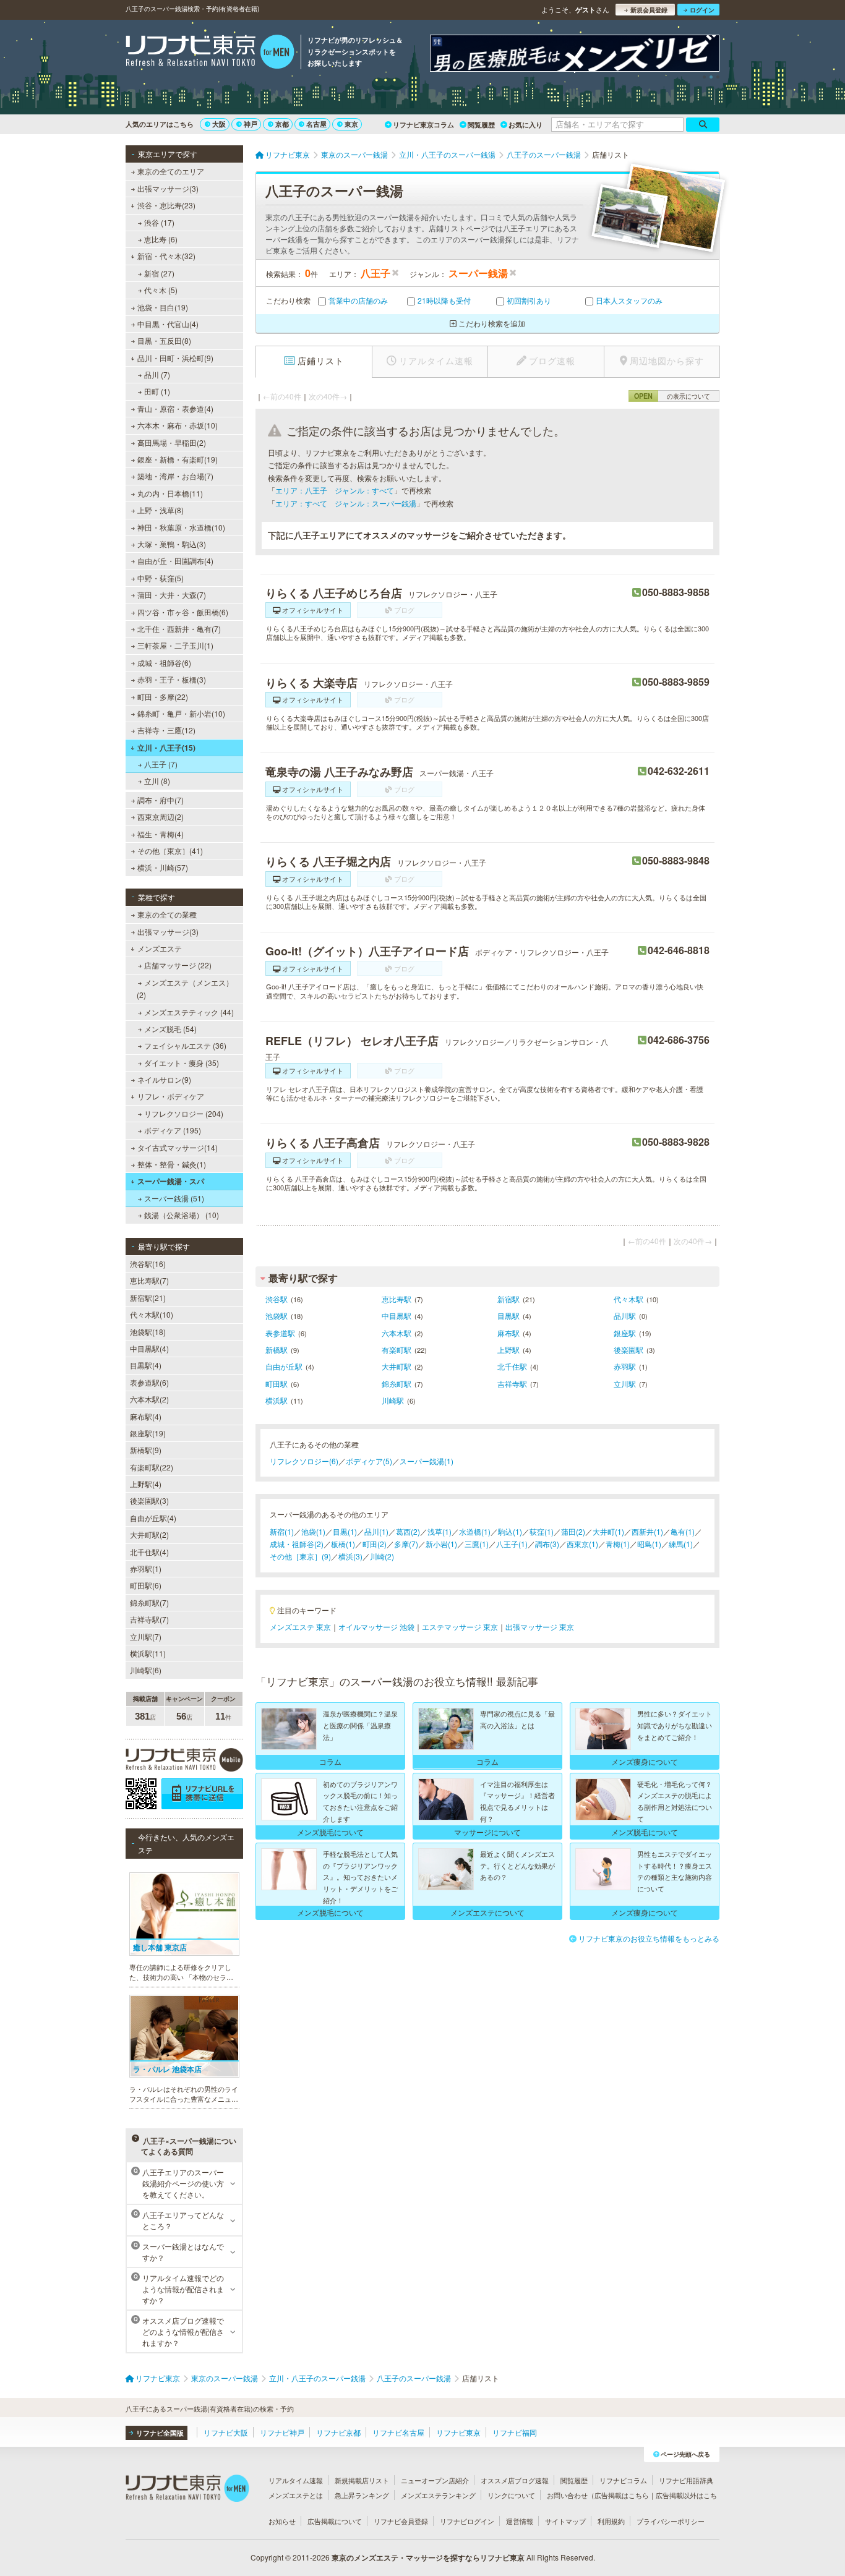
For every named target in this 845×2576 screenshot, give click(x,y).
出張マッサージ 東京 (540, 1627)
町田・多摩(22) (163, 697)
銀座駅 (625, 1333)
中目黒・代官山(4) (168, 324)
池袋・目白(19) (163, 307)
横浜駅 (277, 1400)
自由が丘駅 (284, 1366)
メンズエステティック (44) (189, 1012)
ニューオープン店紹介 (435, 2480)
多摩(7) (406, 1544)
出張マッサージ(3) (168, 188)
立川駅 (625, 1384)
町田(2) (375, 1544)
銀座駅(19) (148, 1433)
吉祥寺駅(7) (149, 1619)
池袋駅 (277, 1316)
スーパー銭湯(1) (427, 1461)
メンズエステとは (296, 2495)
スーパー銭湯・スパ (171, 1181)
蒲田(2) (573, 1531)
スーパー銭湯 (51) (174, 1198)
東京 (351, 124)
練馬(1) (681, 1544)
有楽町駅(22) (152, 1467)
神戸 (251, 124)
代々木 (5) (161, 290)
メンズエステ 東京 (300, 1627)
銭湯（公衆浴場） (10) (182, 1215)
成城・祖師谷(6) (164, 663)
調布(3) (547, 1544)
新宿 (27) (159, 273)
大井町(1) (608, 1531)
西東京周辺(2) (161, 817)
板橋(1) (343, 1544)
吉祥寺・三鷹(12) (166, 730)
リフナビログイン (467, 2521)
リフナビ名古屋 (398, 2432)
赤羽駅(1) (146, 1568)
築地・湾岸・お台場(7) (175, 476)
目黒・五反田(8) (164, 340)
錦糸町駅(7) (149, 1602)
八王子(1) (512, 1544)
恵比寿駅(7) (149, 1280)
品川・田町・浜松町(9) (175, 358)
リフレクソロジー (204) (184, 1113)
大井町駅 (397, 1366)
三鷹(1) (477, 1544)
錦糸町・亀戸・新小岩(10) (181, 713)
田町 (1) (157, 391)
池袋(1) (313, 1531)
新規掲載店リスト (362, 2480)
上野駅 (508, 1350)
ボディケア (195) (173, 1130)
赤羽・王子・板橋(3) (172, 679)
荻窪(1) (542, 1531)
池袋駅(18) (148, 1332)
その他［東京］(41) (170, 851)
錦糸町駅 (397, 1384)
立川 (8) (157, 781)
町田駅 (277, 1384)
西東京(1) (582, 1544)
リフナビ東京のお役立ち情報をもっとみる (649, 1938)
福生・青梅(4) (161, 834)
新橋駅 (277, 1350)
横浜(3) (350, 1556)
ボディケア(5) (369, 1461)
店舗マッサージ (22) (178, 965)
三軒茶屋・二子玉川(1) (175, 645)
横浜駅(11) (148, 1653)
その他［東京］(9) (300, 1556)
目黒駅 (508, 1316)
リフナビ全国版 (160, 2433)
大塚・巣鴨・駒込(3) (172, 544)
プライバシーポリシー (671, 2521)
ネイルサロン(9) (164, 1079)
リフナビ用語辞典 (686, 2480)
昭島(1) (649, 1544)
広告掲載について (335, 2521)
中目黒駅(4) (149, 1348)
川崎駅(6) (146, 1670)
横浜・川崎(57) (163, 867)
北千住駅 (512, 1366)
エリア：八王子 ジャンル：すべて (335, 490)
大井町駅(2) (149, 1534)
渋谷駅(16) (148, 1264)
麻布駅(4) (146, 1416)
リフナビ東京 (458, 2432)
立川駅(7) (146, 1636)
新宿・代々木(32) (166, 256)
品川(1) (376, 1531)
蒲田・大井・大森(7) (172, 595)
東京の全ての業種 (167, 914)
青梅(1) (618, 1544)
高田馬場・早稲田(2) (172, 442)
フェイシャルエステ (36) (185, 1045)
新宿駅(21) (148, 1298)
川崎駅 (393, 1400)
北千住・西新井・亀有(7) (179, 629)
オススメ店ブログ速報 (515, 2480)
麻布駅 (508, 1333)
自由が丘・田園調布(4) (175, 561)
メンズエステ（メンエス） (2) (185, 988)
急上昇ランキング (362, 2495)
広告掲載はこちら (622, 2495)
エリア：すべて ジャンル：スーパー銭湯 (346, 503)
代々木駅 (628, 1299)
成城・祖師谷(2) (297, 1544)
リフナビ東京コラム (423, 125)
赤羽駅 (625, 1366)
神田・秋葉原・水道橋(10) (181, 527)
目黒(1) (345, 1531)
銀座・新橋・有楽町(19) (178, 459)
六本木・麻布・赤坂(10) (178, 425)
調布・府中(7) (161, 800)
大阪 (219, 124)
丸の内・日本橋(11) (170, 493)
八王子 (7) (161, 764)
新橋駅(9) (146, 1450)
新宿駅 (508, 1299)
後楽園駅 (628, 1350)
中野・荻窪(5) (161, 578)
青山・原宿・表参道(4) (175, 408)
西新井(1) (647, 1531)
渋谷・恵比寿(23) (166, 205)
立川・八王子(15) (166, 748)
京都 (282, 124)
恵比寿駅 (397, 1299)
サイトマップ (565, 2521)
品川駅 (625, 1316)
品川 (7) (157, 374)
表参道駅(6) (149, 1382)
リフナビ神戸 (282, 2432)
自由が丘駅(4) (153, 1518)
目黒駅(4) (146, 1365)
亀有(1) (683, 1531)
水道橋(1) (475, 1531)
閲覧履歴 (481, 125)
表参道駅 (280, 1333)
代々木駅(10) (152, 1314)
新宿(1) (282, 1531)
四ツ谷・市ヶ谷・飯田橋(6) (183, 612)
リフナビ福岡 (515, 2432)
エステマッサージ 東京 (460, 1627)
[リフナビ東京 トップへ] (210, 53)
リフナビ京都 (338, 2432)
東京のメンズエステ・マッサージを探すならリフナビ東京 (428, 2557)
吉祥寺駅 (512, 1384)
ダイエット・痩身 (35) (182, 1063)
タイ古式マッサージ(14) (178, 1147)
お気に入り (525, 125)
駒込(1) (510, 1531)
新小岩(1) (441, 1544)
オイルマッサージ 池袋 (376, 1627)
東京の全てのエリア (171, 171)
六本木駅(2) (149, 1399)
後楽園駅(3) (149, 1500)
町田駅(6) (146, 1585)
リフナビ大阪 (226, 2432)
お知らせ (282, 2521)
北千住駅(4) (149, 1552)
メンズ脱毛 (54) (170, 1029)
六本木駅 (397, 1333)
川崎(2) (382, 1556)
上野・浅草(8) (161, 510)
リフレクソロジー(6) (304, 1461)
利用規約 (611, 2521)
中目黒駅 (397, 1316)
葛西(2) (408, 1531)
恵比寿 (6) (161, 239)
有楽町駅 (397, 1350)
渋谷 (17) (159, 222)
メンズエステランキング (438, 2495)
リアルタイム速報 (296, 2480)
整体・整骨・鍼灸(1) (172, 1164)
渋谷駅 (277, 1299)
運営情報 (520, 2521)
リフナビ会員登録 (401, 2521)
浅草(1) (440, 1531)
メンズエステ (160, 948)
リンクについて (511, 2495)
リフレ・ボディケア (171, 1096)
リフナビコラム (623, 2480)
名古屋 (316, 124)
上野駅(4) (146, 1484)
